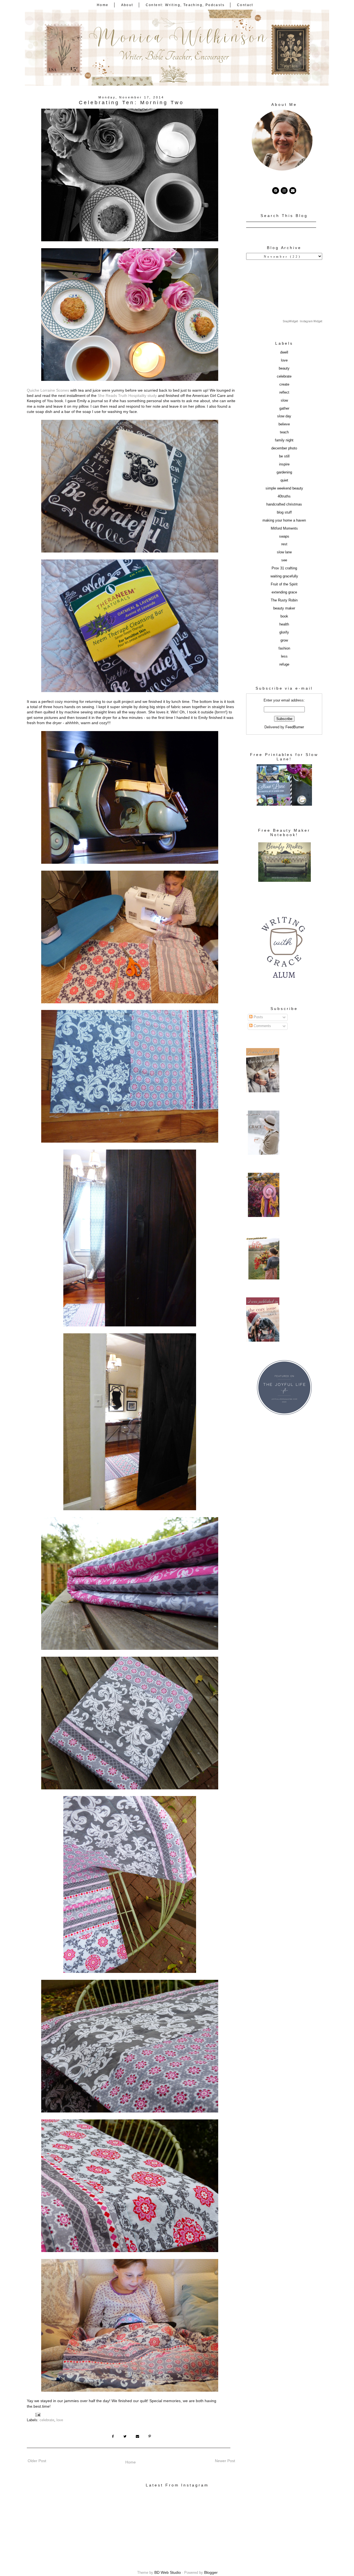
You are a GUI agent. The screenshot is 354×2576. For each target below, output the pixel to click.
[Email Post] (38, 2415)
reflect (284, 392)
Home (103, 5)
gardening (284, 472)
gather (284, 409)
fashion (284, 648)
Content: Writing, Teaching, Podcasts (185, 5)
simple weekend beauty (284, 488)
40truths (284, 496)
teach (284, 432)
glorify (284, 632)
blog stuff (284, 512)
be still (284, 456)
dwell (284, 352)
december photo (284, 448)
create (284, 384)
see (284, 560)
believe (284, 424)
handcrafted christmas (284, 504)
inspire (284, 464)
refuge (284, 664)
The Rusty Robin (284, 600)
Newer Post (225, 2461)
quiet (284, 480)
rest (284, 544)
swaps (284, 536)
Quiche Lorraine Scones (48, 390)
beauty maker (284, 608)
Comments (262, 1026)
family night (284, 440)
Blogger (211, 2572)
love (60, 2420)
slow (284, 400)
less (284, 656)
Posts (258, 1017)
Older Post (37, 2461)
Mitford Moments (284, 528)
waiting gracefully (284, 576)
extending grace (284, 592)
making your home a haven (284, 520)
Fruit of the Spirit (284, 584)
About (127, 5)
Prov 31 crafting (284, 568)
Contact (245, 5)
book (284, 616)
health (284, 624)
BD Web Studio (168, 2572)
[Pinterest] (276, 191)
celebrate (47, 2420)
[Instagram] (284, 191)
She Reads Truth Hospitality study (127, 396)
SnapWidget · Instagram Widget (303, 321)
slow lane (284, 552)
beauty (284, 368)
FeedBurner (295, 727)
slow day (284, 416)
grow (284, 640)
